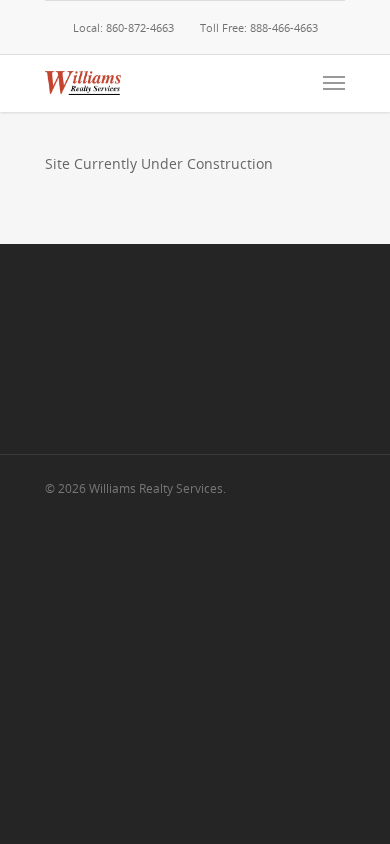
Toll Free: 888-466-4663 (259, 27)
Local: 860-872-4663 (123, 27)
